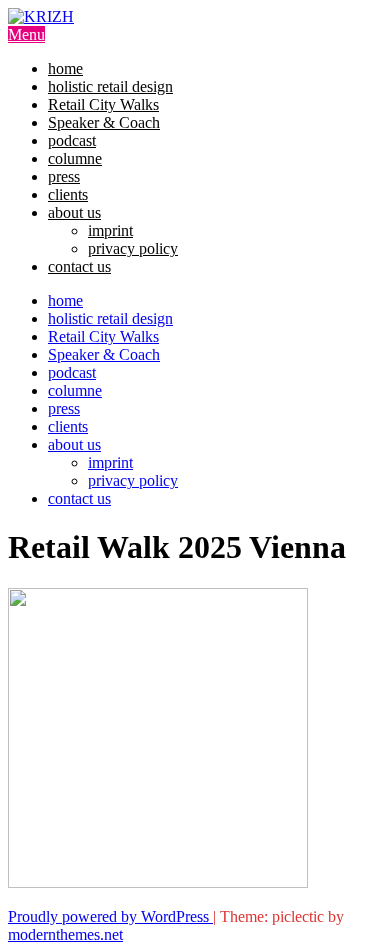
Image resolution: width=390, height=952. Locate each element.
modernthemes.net (65, 934)
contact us (79, 266)
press (64, 176)
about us (74, 212)
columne (75, 158)
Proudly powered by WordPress (110, 916)
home (65, 68)
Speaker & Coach (104, 122)
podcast (72, 140)
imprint (110, 230)
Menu (26, 34)
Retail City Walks (103, 104)
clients (68, 194)
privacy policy (133, 248)
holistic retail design (110, 86)
